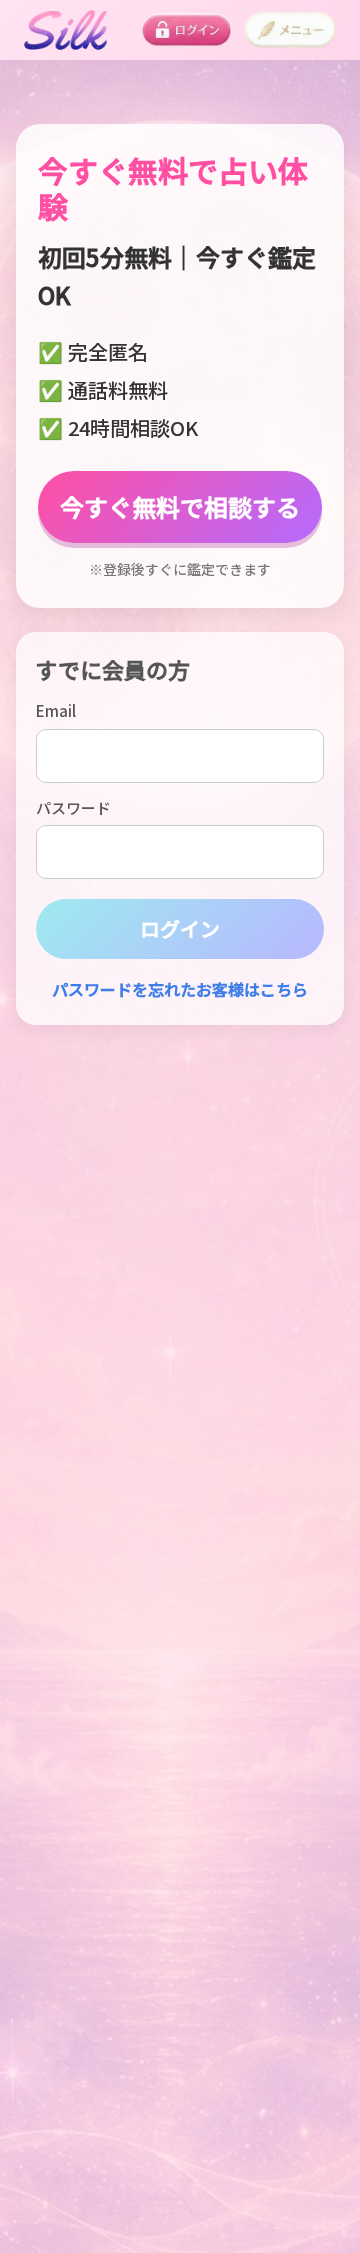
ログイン (180, 928)
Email (56, 710)
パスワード (73, 807)
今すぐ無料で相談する (180, 506)
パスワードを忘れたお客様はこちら (180, 989)
